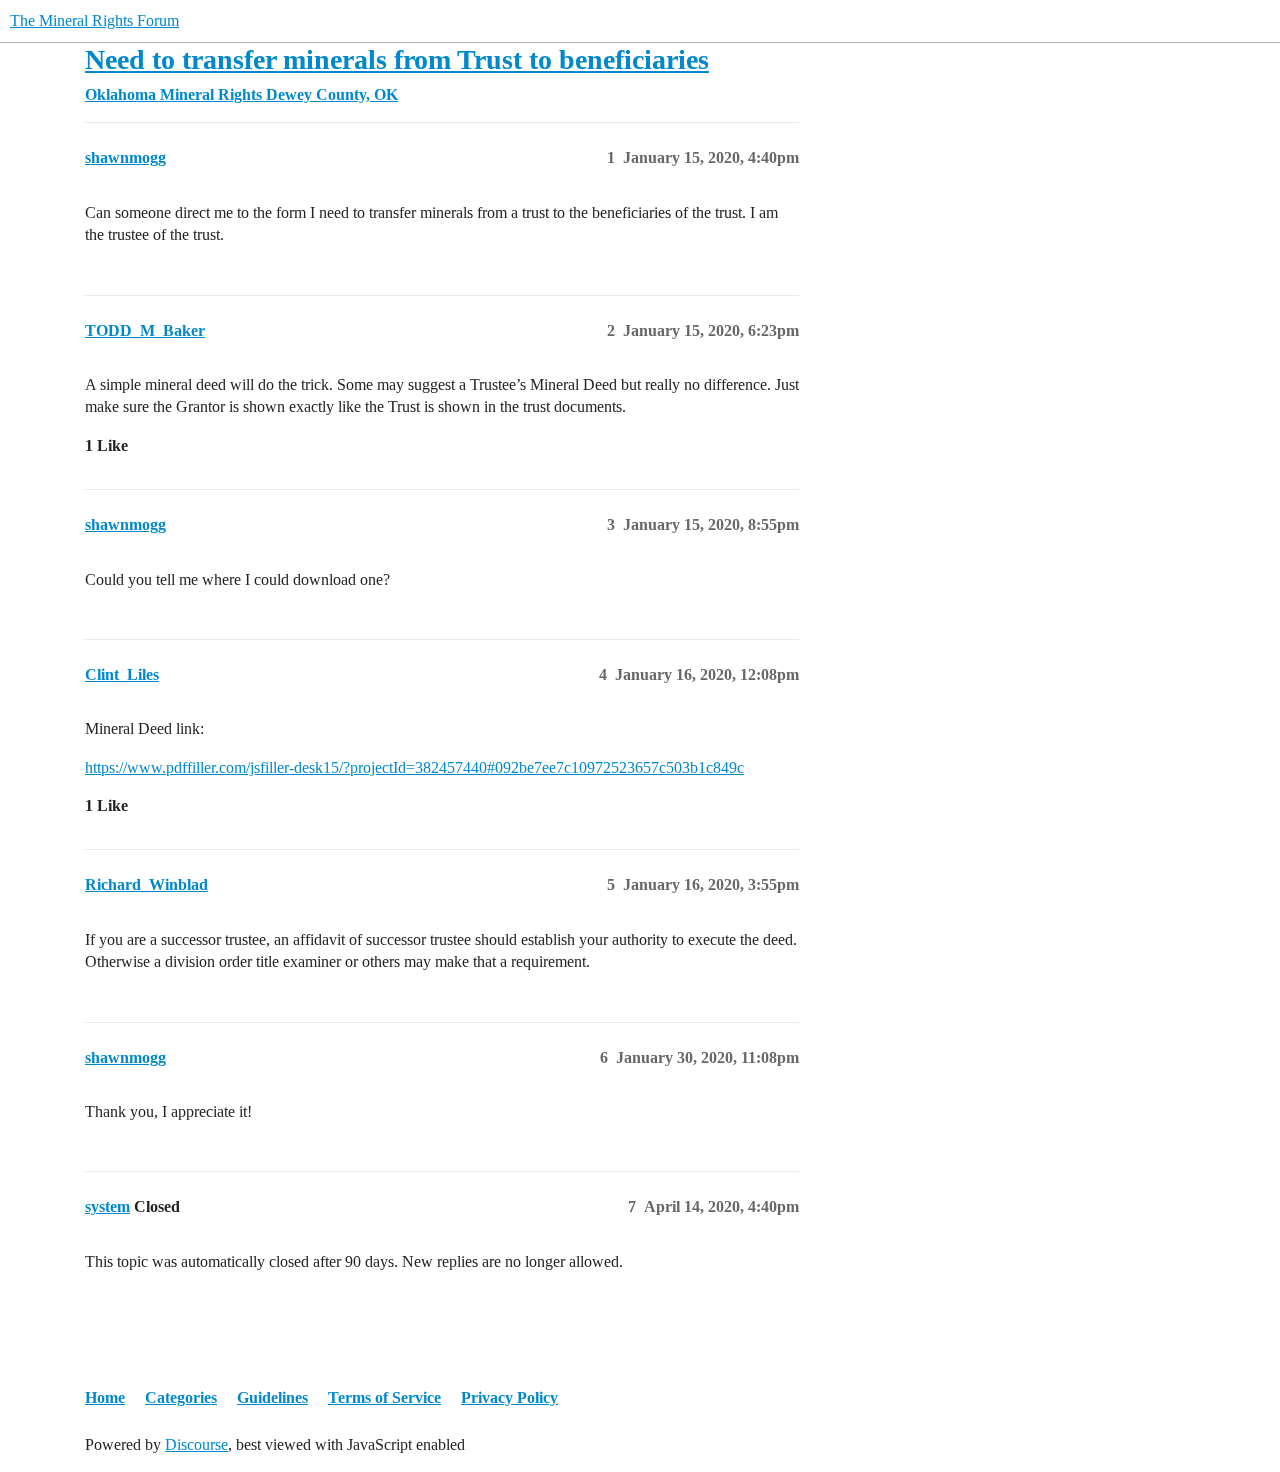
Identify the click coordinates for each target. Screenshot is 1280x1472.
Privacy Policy (509, 1397)
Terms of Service (384, 1397)
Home (105, 1397)
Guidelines (272, 1397)
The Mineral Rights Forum (94, 20)
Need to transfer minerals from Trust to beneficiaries (397, 59)
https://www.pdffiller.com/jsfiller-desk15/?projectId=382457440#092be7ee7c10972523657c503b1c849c (414, 767)
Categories (181, 1397)
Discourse (196, 1444)
